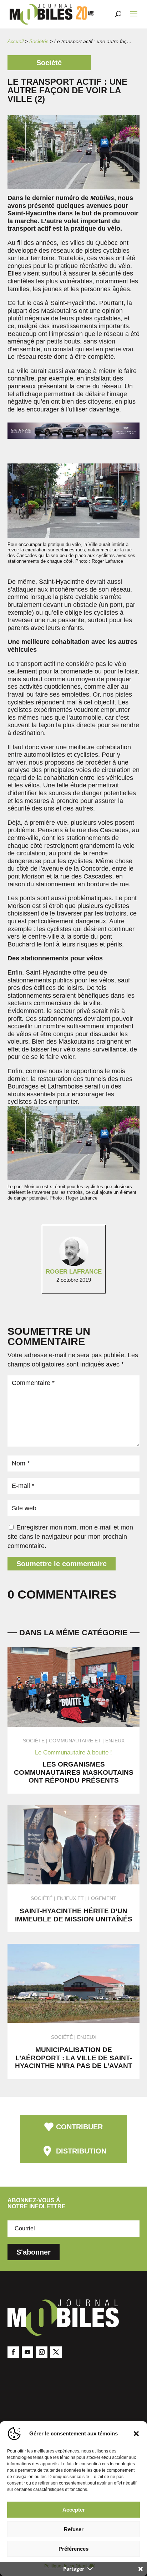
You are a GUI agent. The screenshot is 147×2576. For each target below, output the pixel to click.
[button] (136, 2434)
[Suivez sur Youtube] (27, 2352)
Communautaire (71, 1741)
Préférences (73, 2549)
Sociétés (39, 41)
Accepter (74, 2510)
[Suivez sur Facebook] (13, 2352)
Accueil (16, 41)
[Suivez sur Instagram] (42, 2352)
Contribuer (79, 2127)
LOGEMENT (102, 1898)
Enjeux (115, 1741)
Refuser (74, 2529)
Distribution (81, 2151)
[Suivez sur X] (56, 2352)
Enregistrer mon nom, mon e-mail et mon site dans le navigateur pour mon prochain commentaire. (70, 1537)
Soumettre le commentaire (62, 1564)
